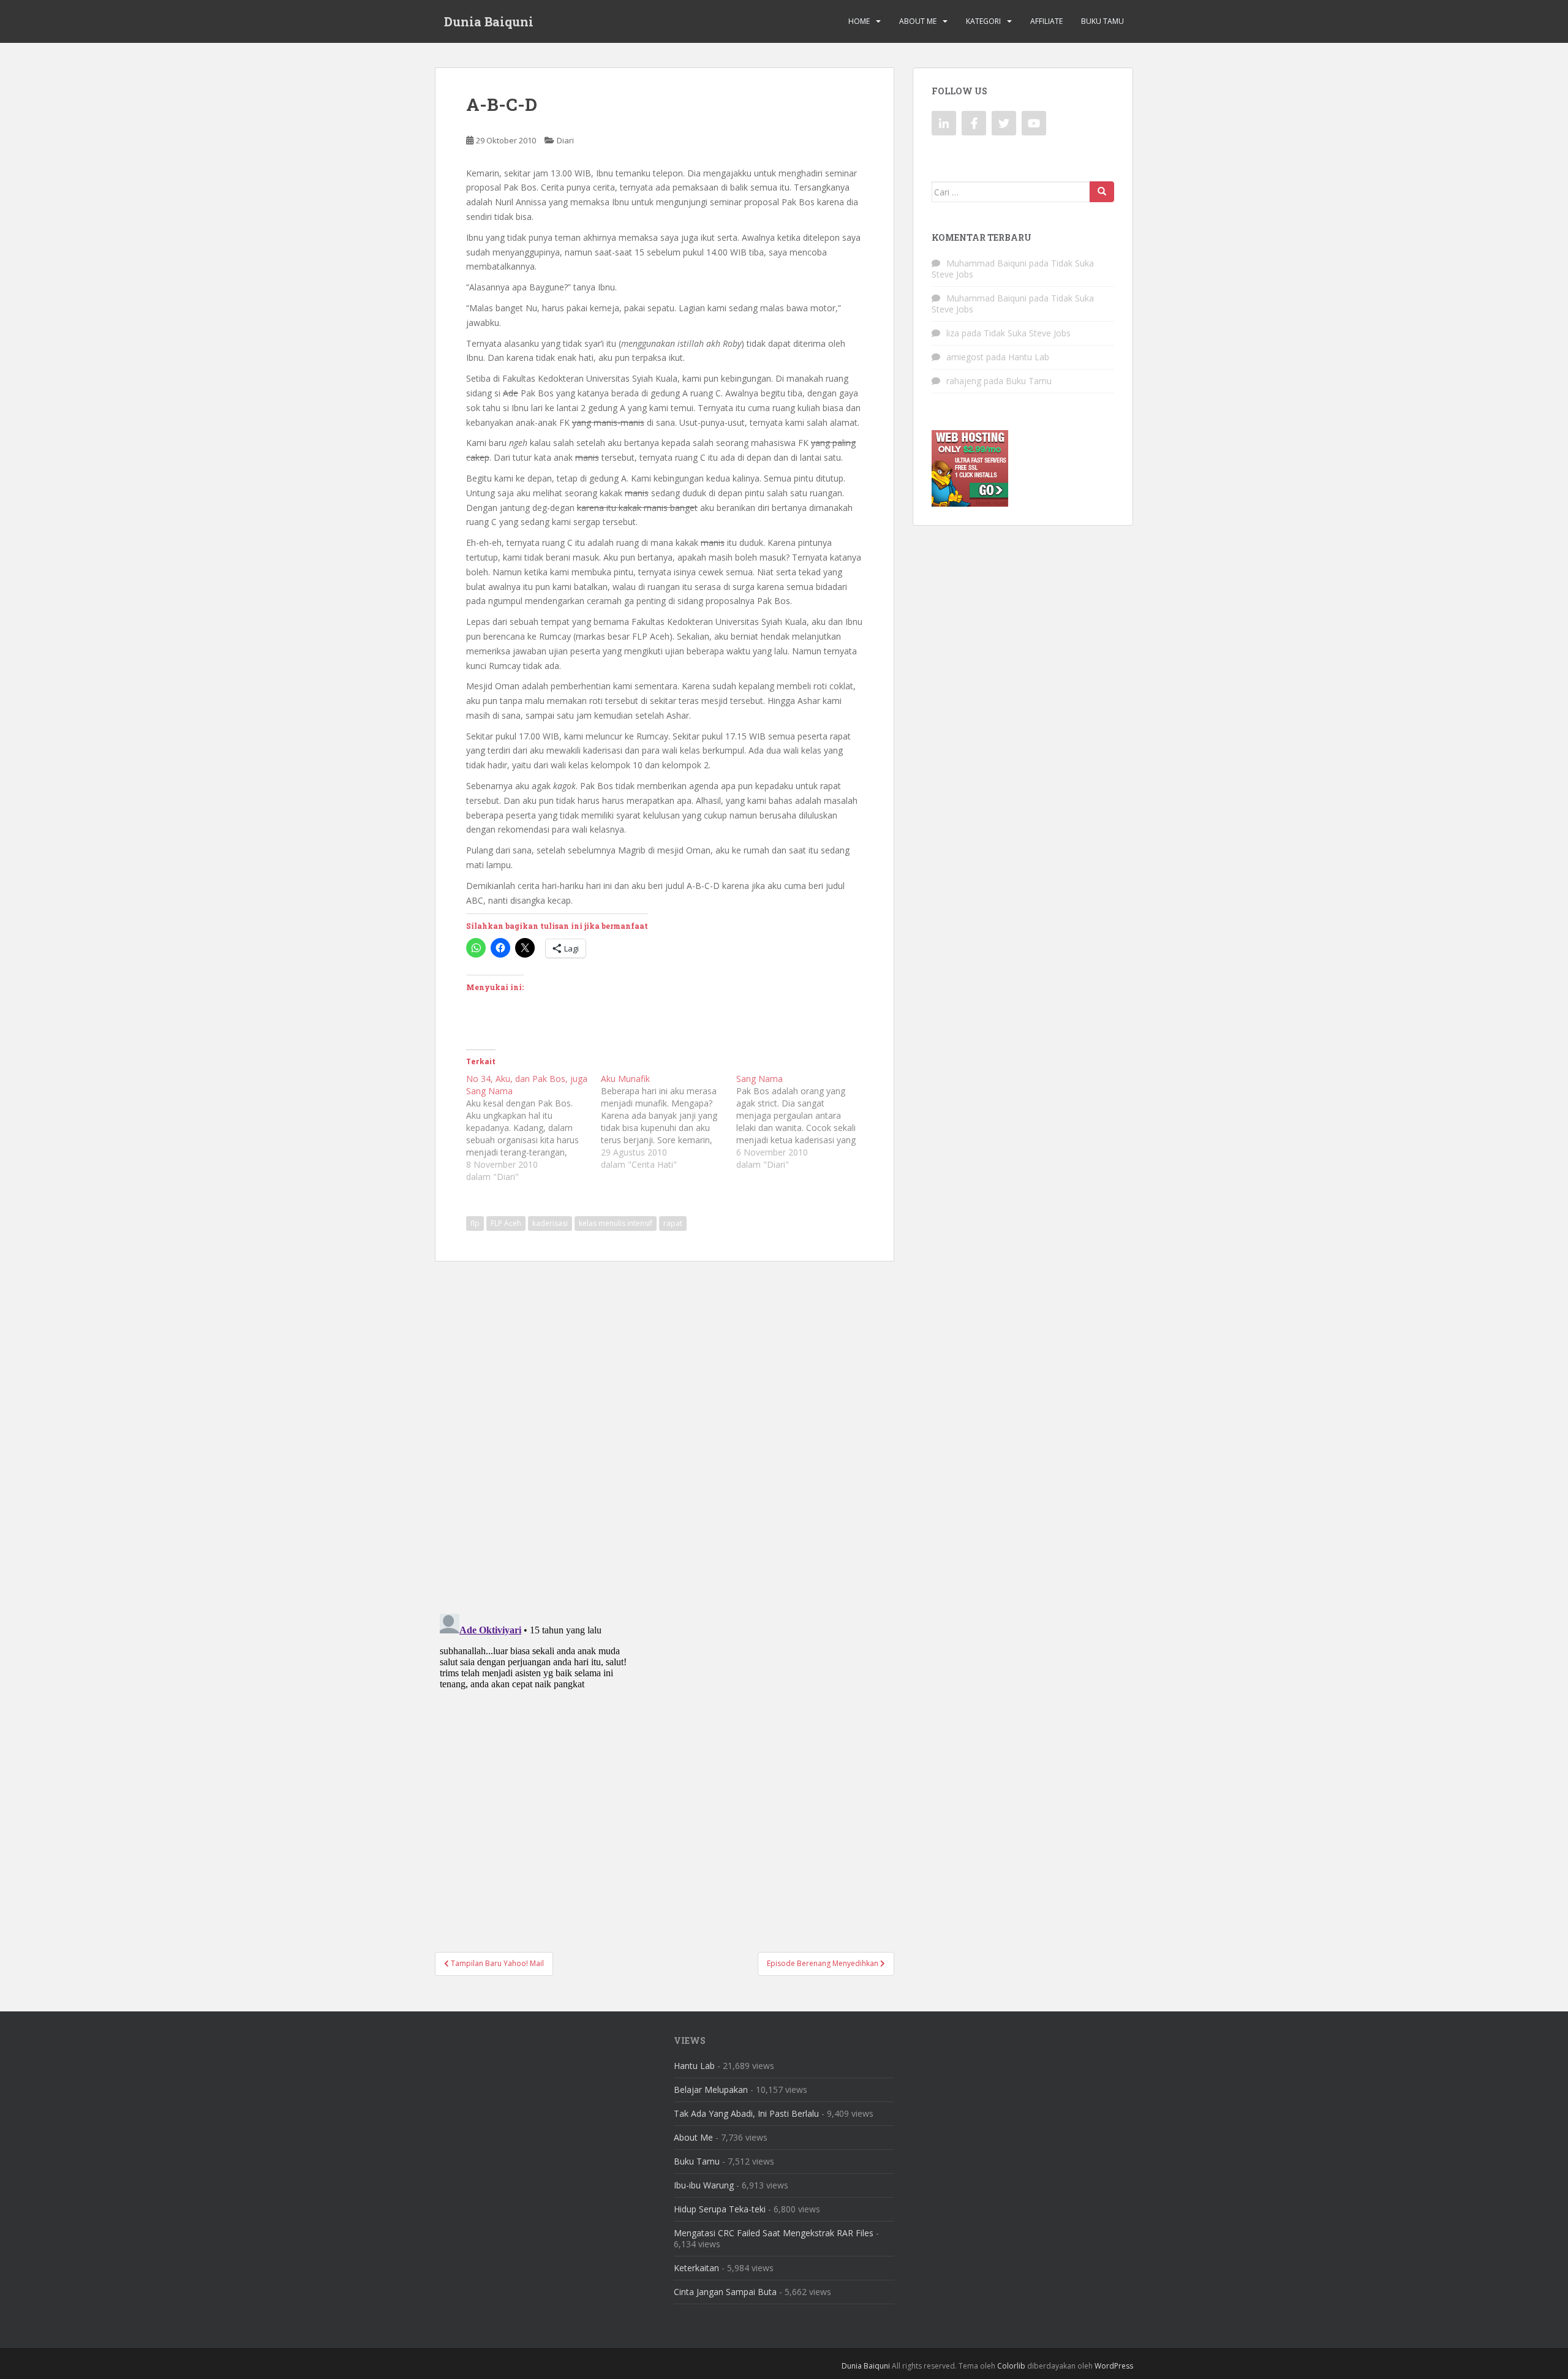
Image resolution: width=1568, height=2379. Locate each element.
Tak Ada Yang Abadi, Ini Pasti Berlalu (746, 2113)
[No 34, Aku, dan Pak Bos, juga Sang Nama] (533, 1128)
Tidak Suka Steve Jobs (1027, 333)
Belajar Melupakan (711, 2090)
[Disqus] (665, 1429)
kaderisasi (550, 1223)
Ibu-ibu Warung (704, 2185)
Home (859, 21)
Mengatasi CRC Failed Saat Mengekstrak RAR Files (774, 2233)
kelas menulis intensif (616, 1223)
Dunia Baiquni (489, 21)
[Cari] (1102, 192)
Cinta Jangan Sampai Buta (725, 2292)
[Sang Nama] (804, 1122)
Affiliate (1046, 21)
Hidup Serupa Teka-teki (720, 2209)
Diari (565, 140)
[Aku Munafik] (668, 1122)
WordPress (1114, 2366)
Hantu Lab (1029, 357)
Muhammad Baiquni (986, 263)
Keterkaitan (696, 2268)
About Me (918, 21)
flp (475, 1223)
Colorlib (1011, 2366)
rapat (673, 1223)
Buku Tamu (1102, 21)
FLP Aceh (506, 1223)
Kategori (983, 21)
